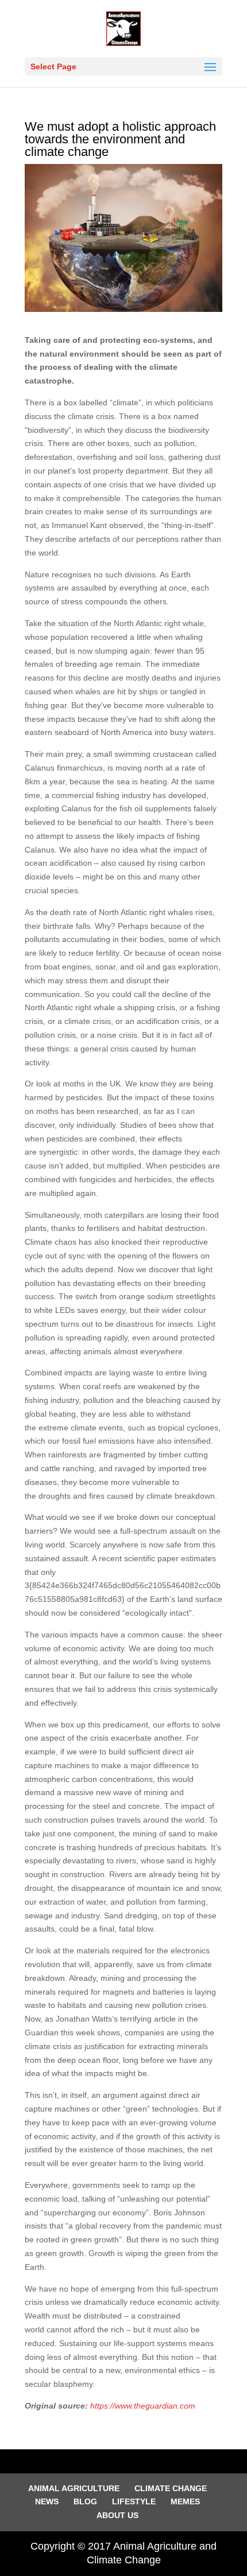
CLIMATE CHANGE (171, 2488)
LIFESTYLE (134, 2501)
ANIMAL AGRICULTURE (74, 2488)
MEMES (185, 2501)
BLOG (85, 2501)
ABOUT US (117, 2515)
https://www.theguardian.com (143, 2406)
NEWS (47, 2501)
